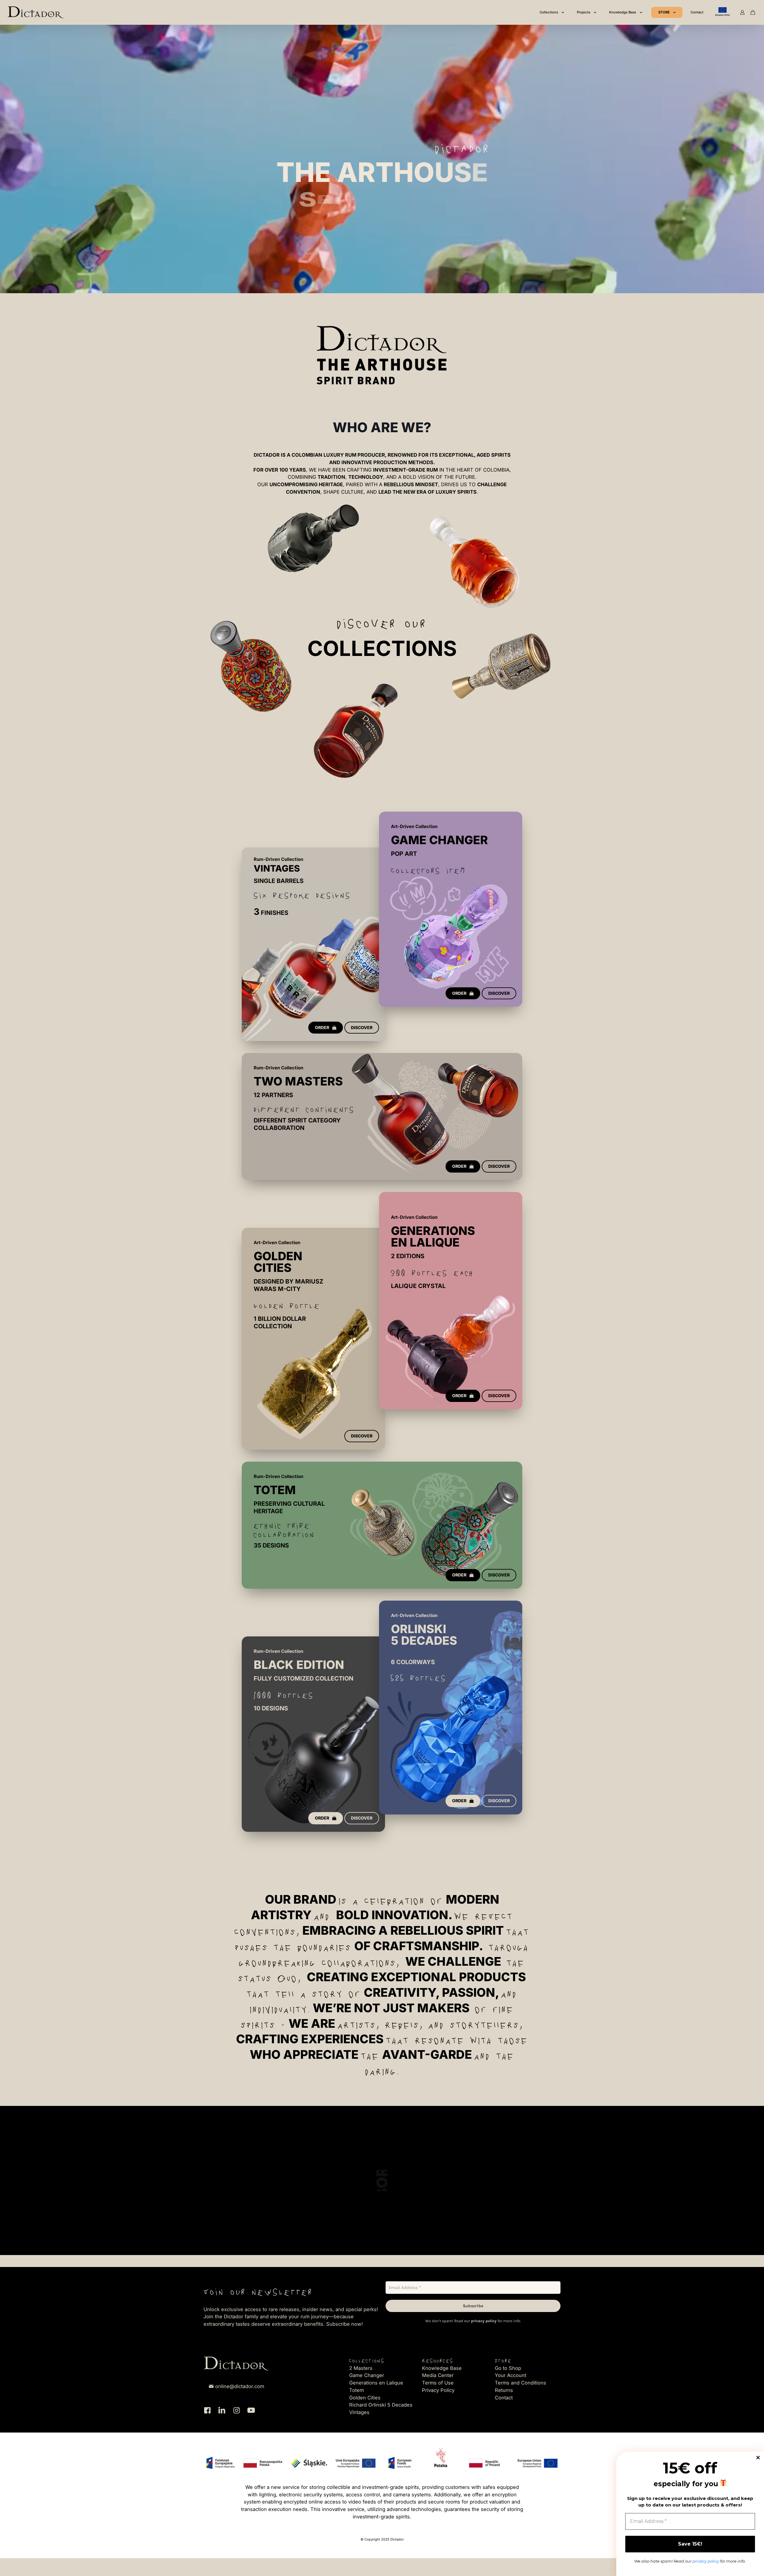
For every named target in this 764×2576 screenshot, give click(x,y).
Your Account (510, 2375)
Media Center (438, 2375)
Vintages (359, 2412)
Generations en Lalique (376, 2383)
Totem (356, 2390)
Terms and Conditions (520, 2383)
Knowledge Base (442, 2368)
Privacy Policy (438, 2390)
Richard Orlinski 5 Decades (381, 2405)
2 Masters (361, 2368)
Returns (504, 2390)
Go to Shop (508, 2368)
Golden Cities (365, 2398)
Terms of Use (438, 2383)
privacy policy (484, 2321)
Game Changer (367, 2375)
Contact (504, 2398)
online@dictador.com (240, 2386)
